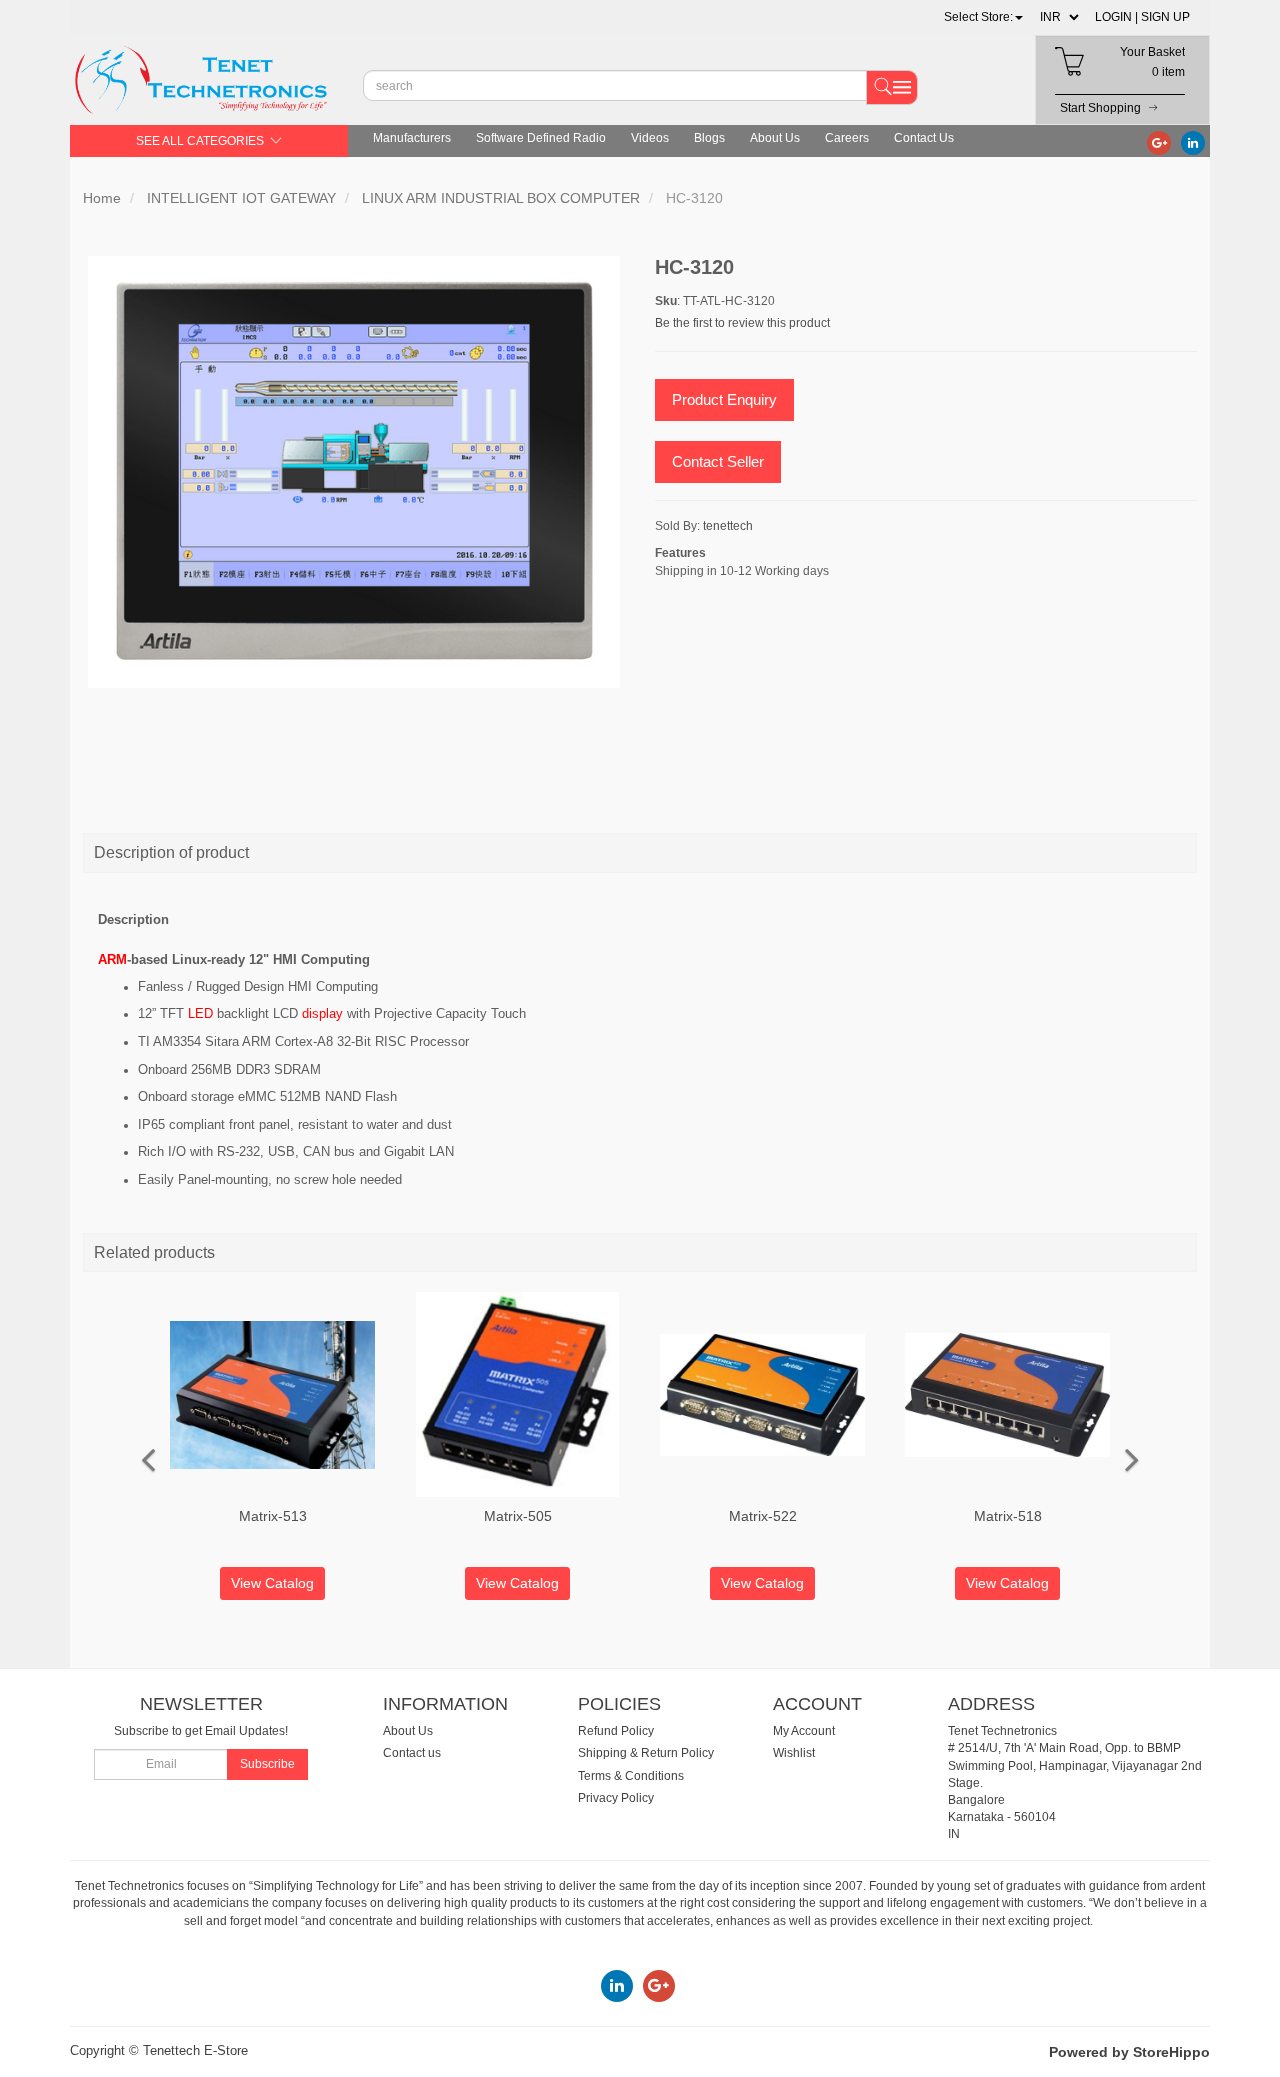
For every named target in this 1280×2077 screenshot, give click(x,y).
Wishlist (794, 1753)
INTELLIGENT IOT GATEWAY (241, 198)
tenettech (728, 526)
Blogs (709, 138)
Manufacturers (412, 138)
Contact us (412, 1753)
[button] (983, 17)
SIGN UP (1165, 17)
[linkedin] (1193, 142)
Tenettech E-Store (195, 2050)
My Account (804, 1731)
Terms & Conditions (631, 1776)
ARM (112, 959)
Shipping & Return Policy (646, 1753)
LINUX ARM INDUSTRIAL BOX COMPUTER (501, 198)
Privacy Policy (616, 1798)
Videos (650, 138)
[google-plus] (1159, 142)
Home (102, 198)
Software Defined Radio (541, 138)
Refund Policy (616, 1731)
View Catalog (272, 1583)
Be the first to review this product (742, 323)
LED (200, 1013)
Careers (847, 138)
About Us (775, 138)
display (322, 1013)
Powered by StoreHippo (1129, 2052)
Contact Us (924, 138)
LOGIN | (1116, 17)
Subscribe (267, 1764)
